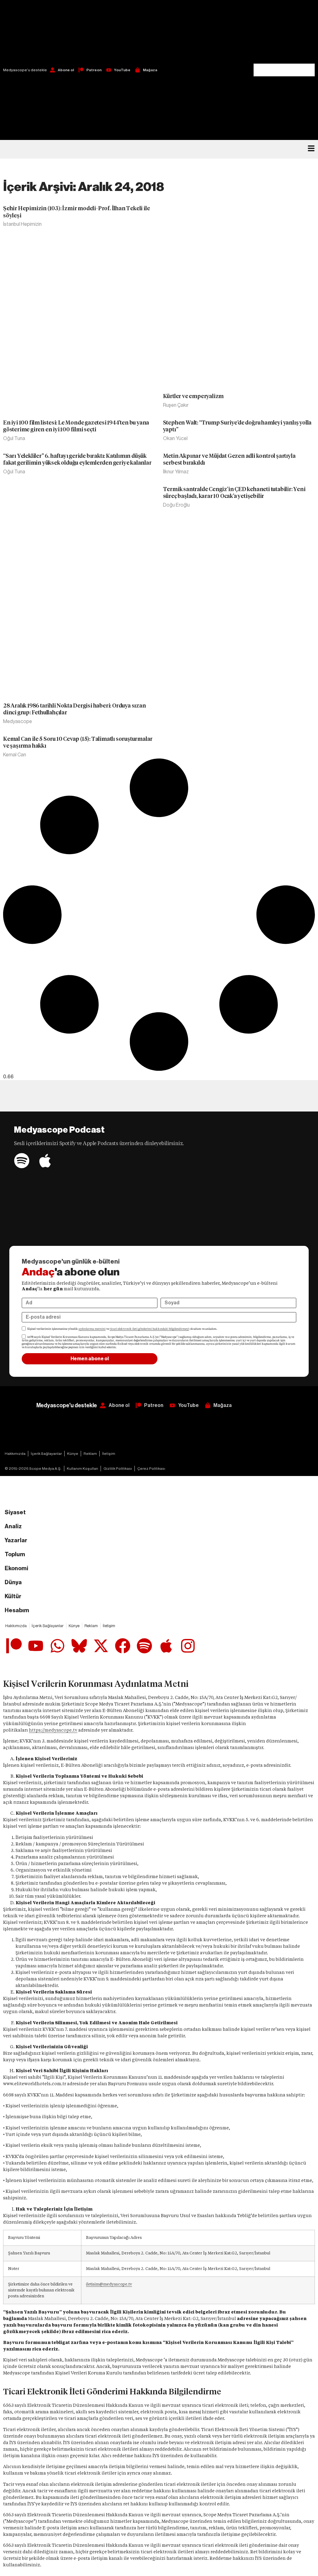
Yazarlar (16, 1540)
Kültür (13, 1596)
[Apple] (45, 1161)
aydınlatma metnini (92, 1329)
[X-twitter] (101, 1646)
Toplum (15, 1554)
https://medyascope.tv (53, 1730)
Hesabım (17, 1610)
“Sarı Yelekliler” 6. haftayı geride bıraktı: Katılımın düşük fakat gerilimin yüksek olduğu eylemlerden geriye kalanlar (77, 459)
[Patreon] (14, 1646)
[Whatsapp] (57, 1646)
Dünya (13, 1582)
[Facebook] (123, 1646)
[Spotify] (22, 1161)
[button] (284, 32)
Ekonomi (16, 1568)
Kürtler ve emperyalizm (193, 396)
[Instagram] (188, 1646)
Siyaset (15, 1512)
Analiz (13, 1526)
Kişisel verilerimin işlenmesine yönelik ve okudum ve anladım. (122, 1329)
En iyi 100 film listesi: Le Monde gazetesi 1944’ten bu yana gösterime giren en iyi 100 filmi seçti (76, 426)
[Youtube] (36, 1646)
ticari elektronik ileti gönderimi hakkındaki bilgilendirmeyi (149, 1329)
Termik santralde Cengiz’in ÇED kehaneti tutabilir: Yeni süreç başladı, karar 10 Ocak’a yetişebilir (234, 493)
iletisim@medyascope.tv (109, 2284)
